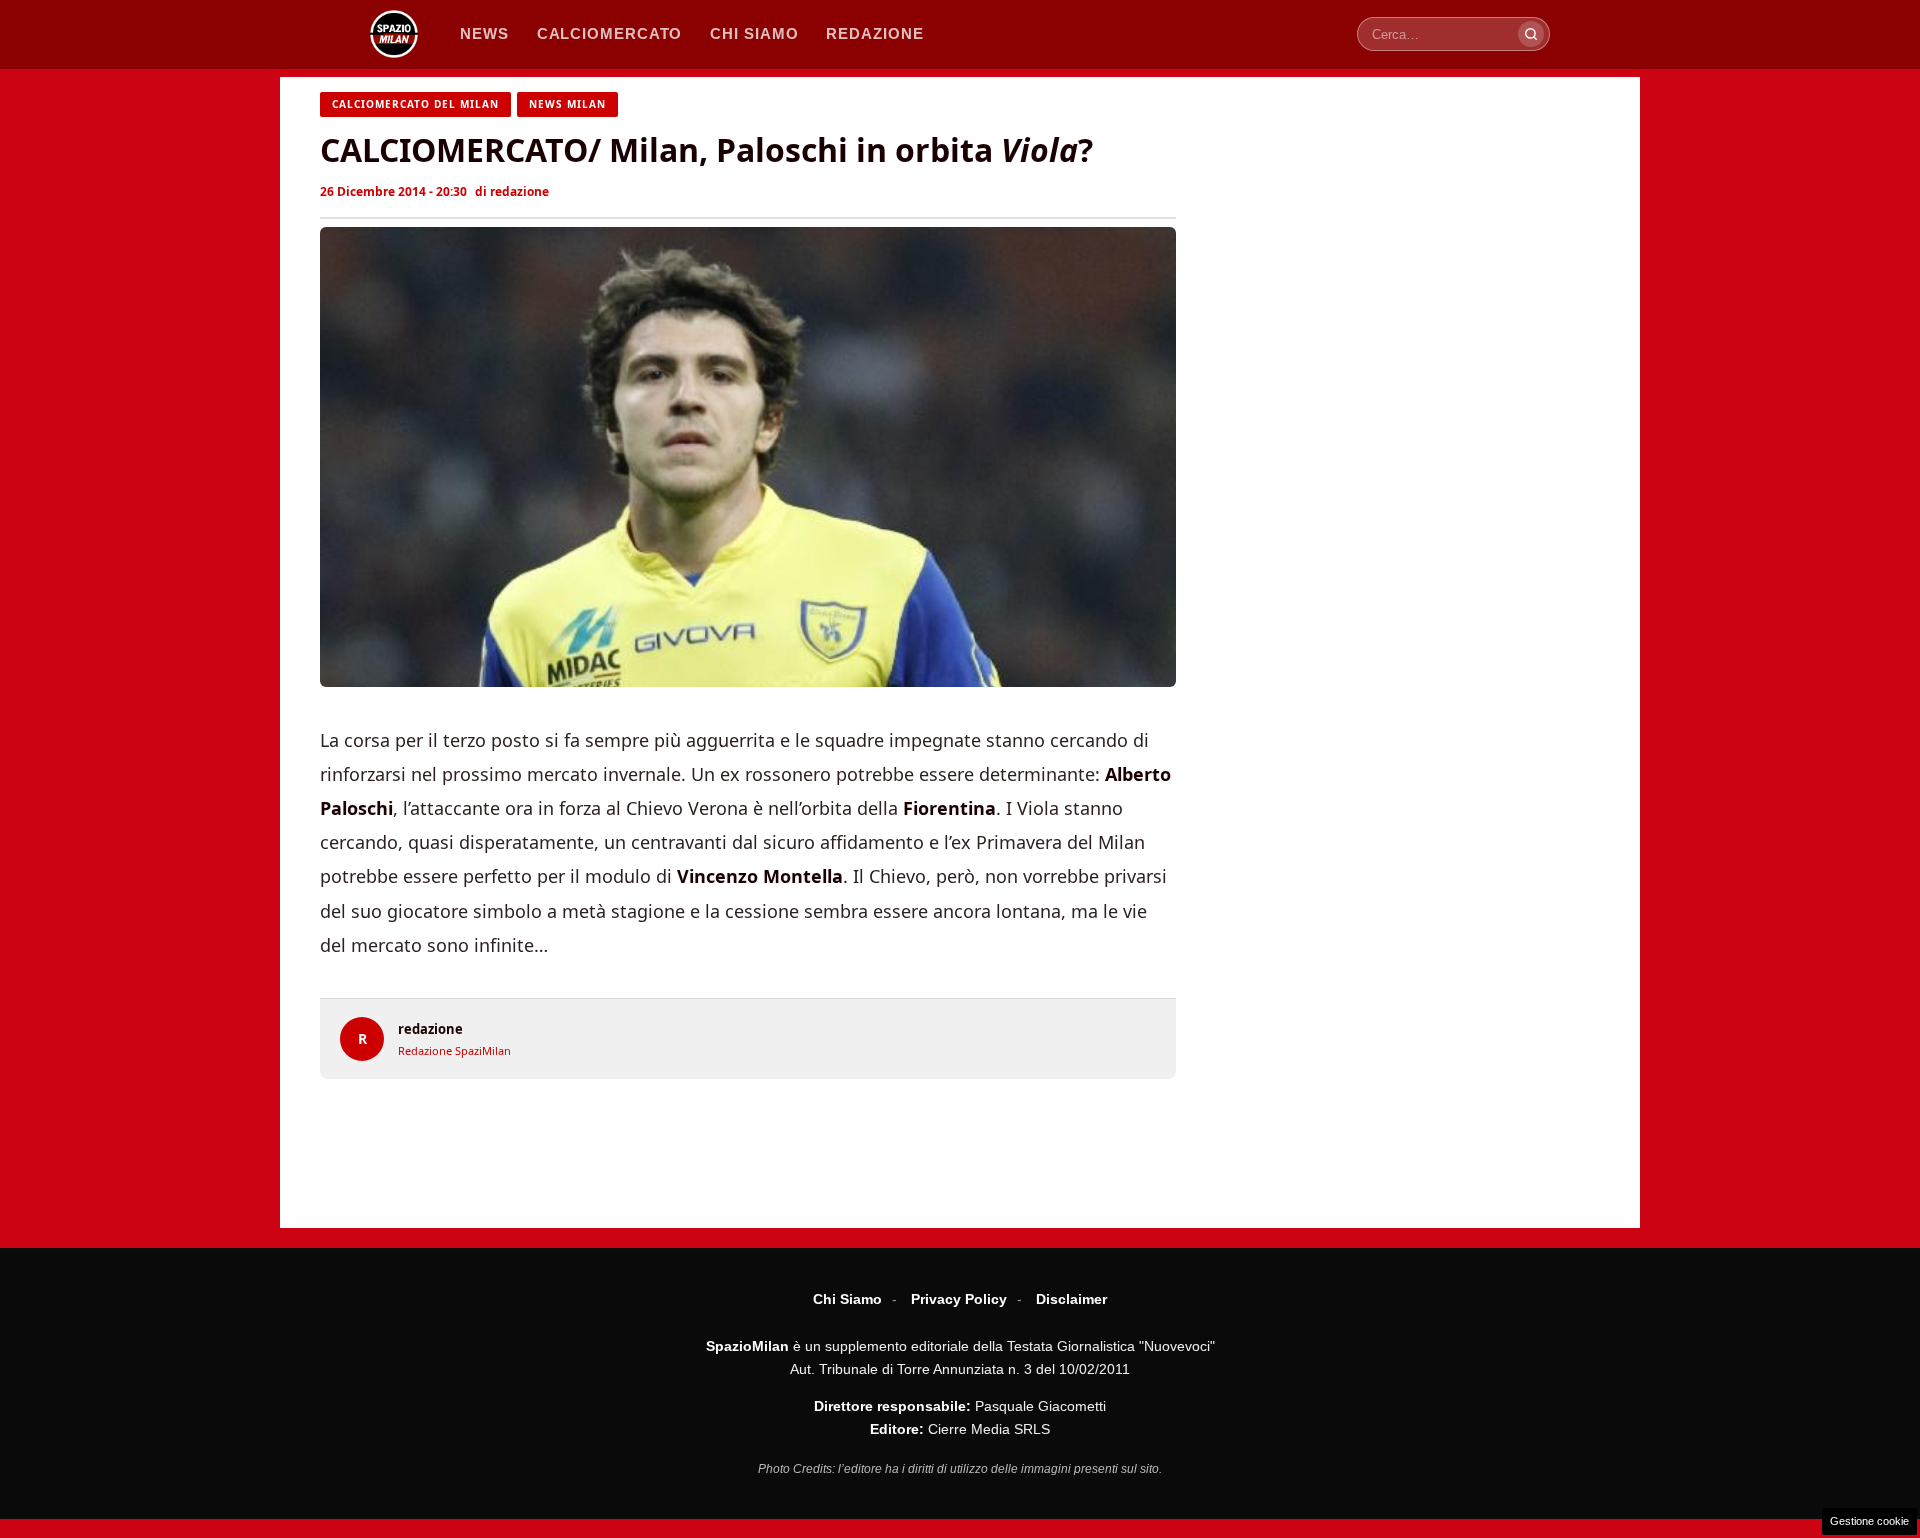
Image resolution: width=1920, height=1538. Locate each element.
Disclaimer (1071, 1299)
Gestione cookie (1869, 1521)
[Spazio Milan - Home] (394, 34)
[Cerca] (1531, 34)
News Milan (567, 104)
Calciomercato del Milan (415, 104)
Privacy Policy (959, 1299)
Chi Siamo (847, 1299)
